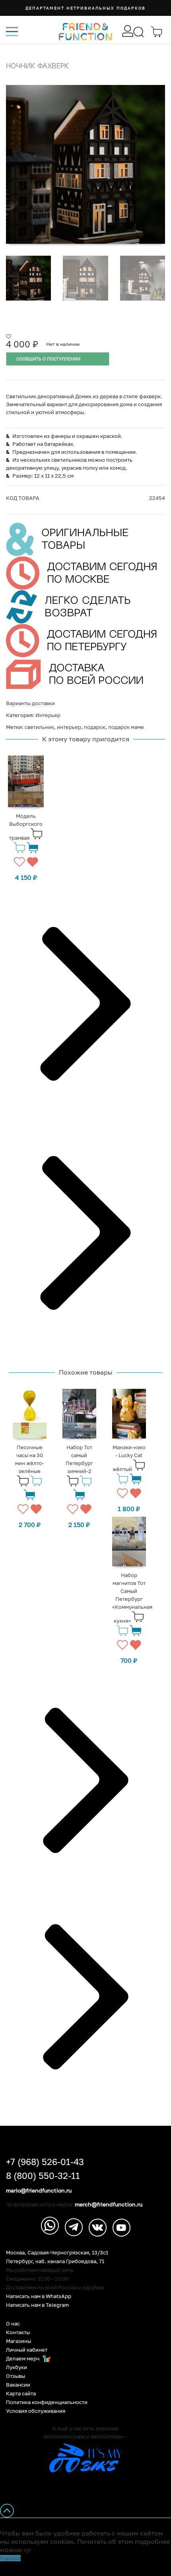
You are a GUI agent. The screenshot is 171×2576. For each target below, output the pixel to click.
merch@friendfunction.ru (109, 2204)
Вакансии (18, 2385)
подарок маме (126, 727)
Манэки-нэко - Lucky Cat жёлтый (129, 1458)
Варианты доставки (30, 703)
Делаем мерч (23, 2359)
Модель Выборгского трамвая (26, 827)
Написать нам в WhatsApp (39, 2296)
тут (27, 2550)
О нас (13, 2324)
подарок (95, 727)
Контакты (18, 2332)
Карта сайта (21, 2394)
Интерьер (48, 715)
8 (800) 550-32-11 (43, 2176)
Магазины (18, 2341)
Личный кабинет (27, 2350)
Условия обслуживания (36, 2411)
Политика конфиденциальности (47, 2402)
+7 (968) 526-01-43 (45, 2162)
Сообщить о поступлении (48, 359)
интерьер (69, 727)
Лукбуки (17, 2367)
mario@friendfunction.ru (39, 2190)
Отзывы (16, 2376)
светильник (39, 727)
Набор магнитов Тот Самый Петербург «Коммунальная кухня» (132, 1598)
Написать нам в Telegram (38, 2305)
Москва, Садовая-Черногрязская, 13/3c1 (57, 2253)
